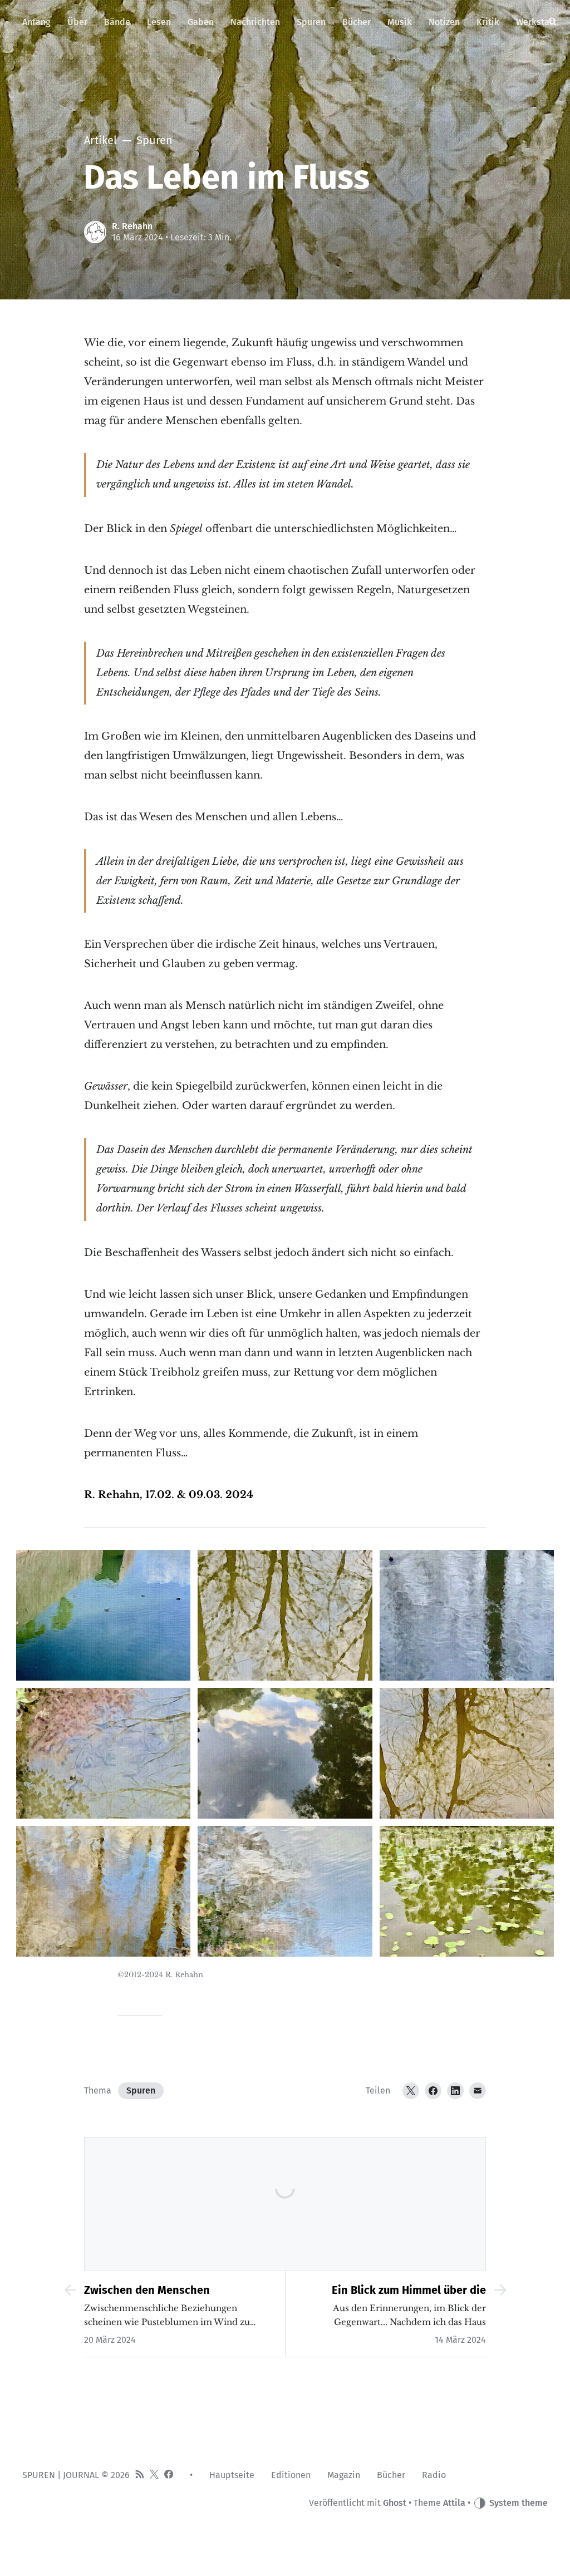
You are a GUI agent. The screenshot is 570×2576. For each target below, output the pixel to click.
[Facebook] (433, 2091)
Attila (454, 2503)
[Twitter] (411, 2091)
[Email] (478, 2091)
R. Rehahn (132, 226)
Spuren (141, 2090)
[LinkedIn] (455, 2091)
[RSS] (140, 2475)
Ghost (395, 2503)
